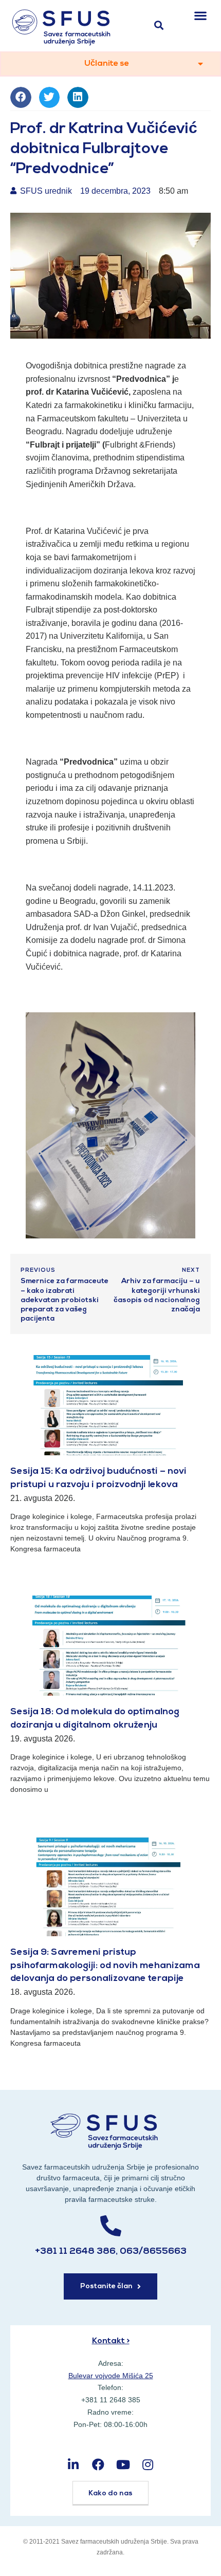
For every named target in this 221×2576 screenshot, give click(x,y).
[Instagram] (148, 2464)
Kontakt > (111, 2341)
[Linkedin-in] (73, 2464)
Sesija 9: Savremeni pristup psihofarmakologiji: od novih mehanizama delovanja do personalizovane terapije (105, 1966)
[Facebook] (98, 2464)
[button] (201, 15)
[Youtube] (123, 2464)
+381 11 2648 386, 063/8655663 (111, 2252)
